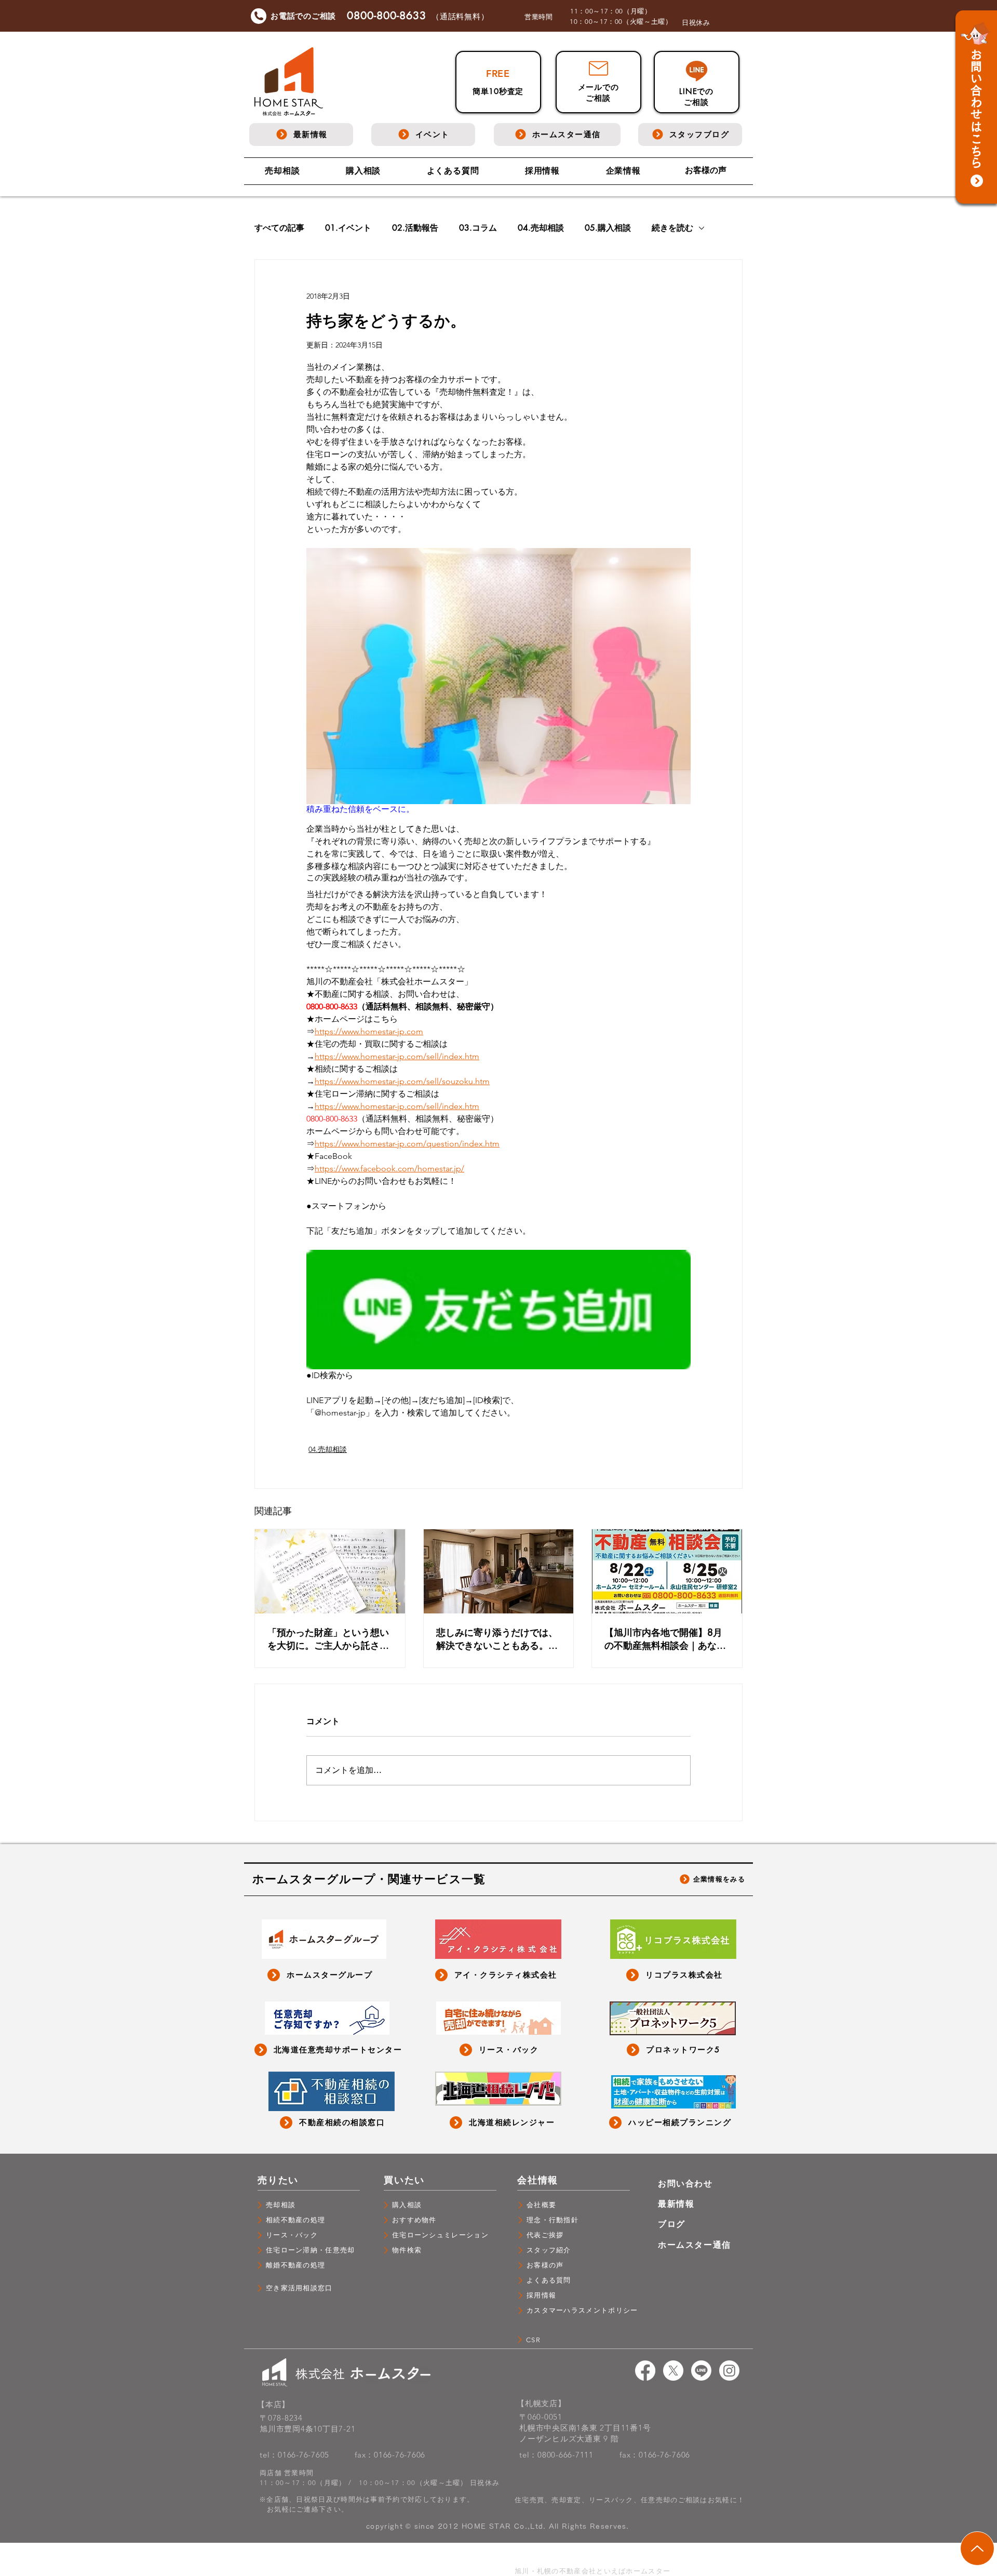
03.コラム (478, 228)
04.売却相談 (541, 228)
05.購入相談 (608, 228)
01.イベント (348, 228)
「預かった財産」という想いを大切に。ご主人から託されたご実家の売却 (328, 1639)
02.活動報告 (415, 228)
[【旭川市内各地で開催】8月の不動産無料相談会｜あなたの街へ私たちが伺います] (667, 1571)
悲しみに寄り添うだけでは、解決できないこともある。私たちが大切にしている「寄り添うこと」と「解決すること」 (497, 1639)
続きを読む (672, 228)
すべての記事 (279, 228)
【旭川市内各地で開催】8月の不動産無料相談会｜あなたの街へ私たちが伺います (665, 1639)
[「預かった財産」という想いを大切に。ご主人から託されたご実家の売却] (330, 1571)
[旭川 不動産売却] (645, 2371)
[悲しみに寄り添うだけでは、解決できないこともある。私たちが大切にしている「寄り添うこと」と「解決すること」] (499, 1571)
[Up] (977, 2548)
